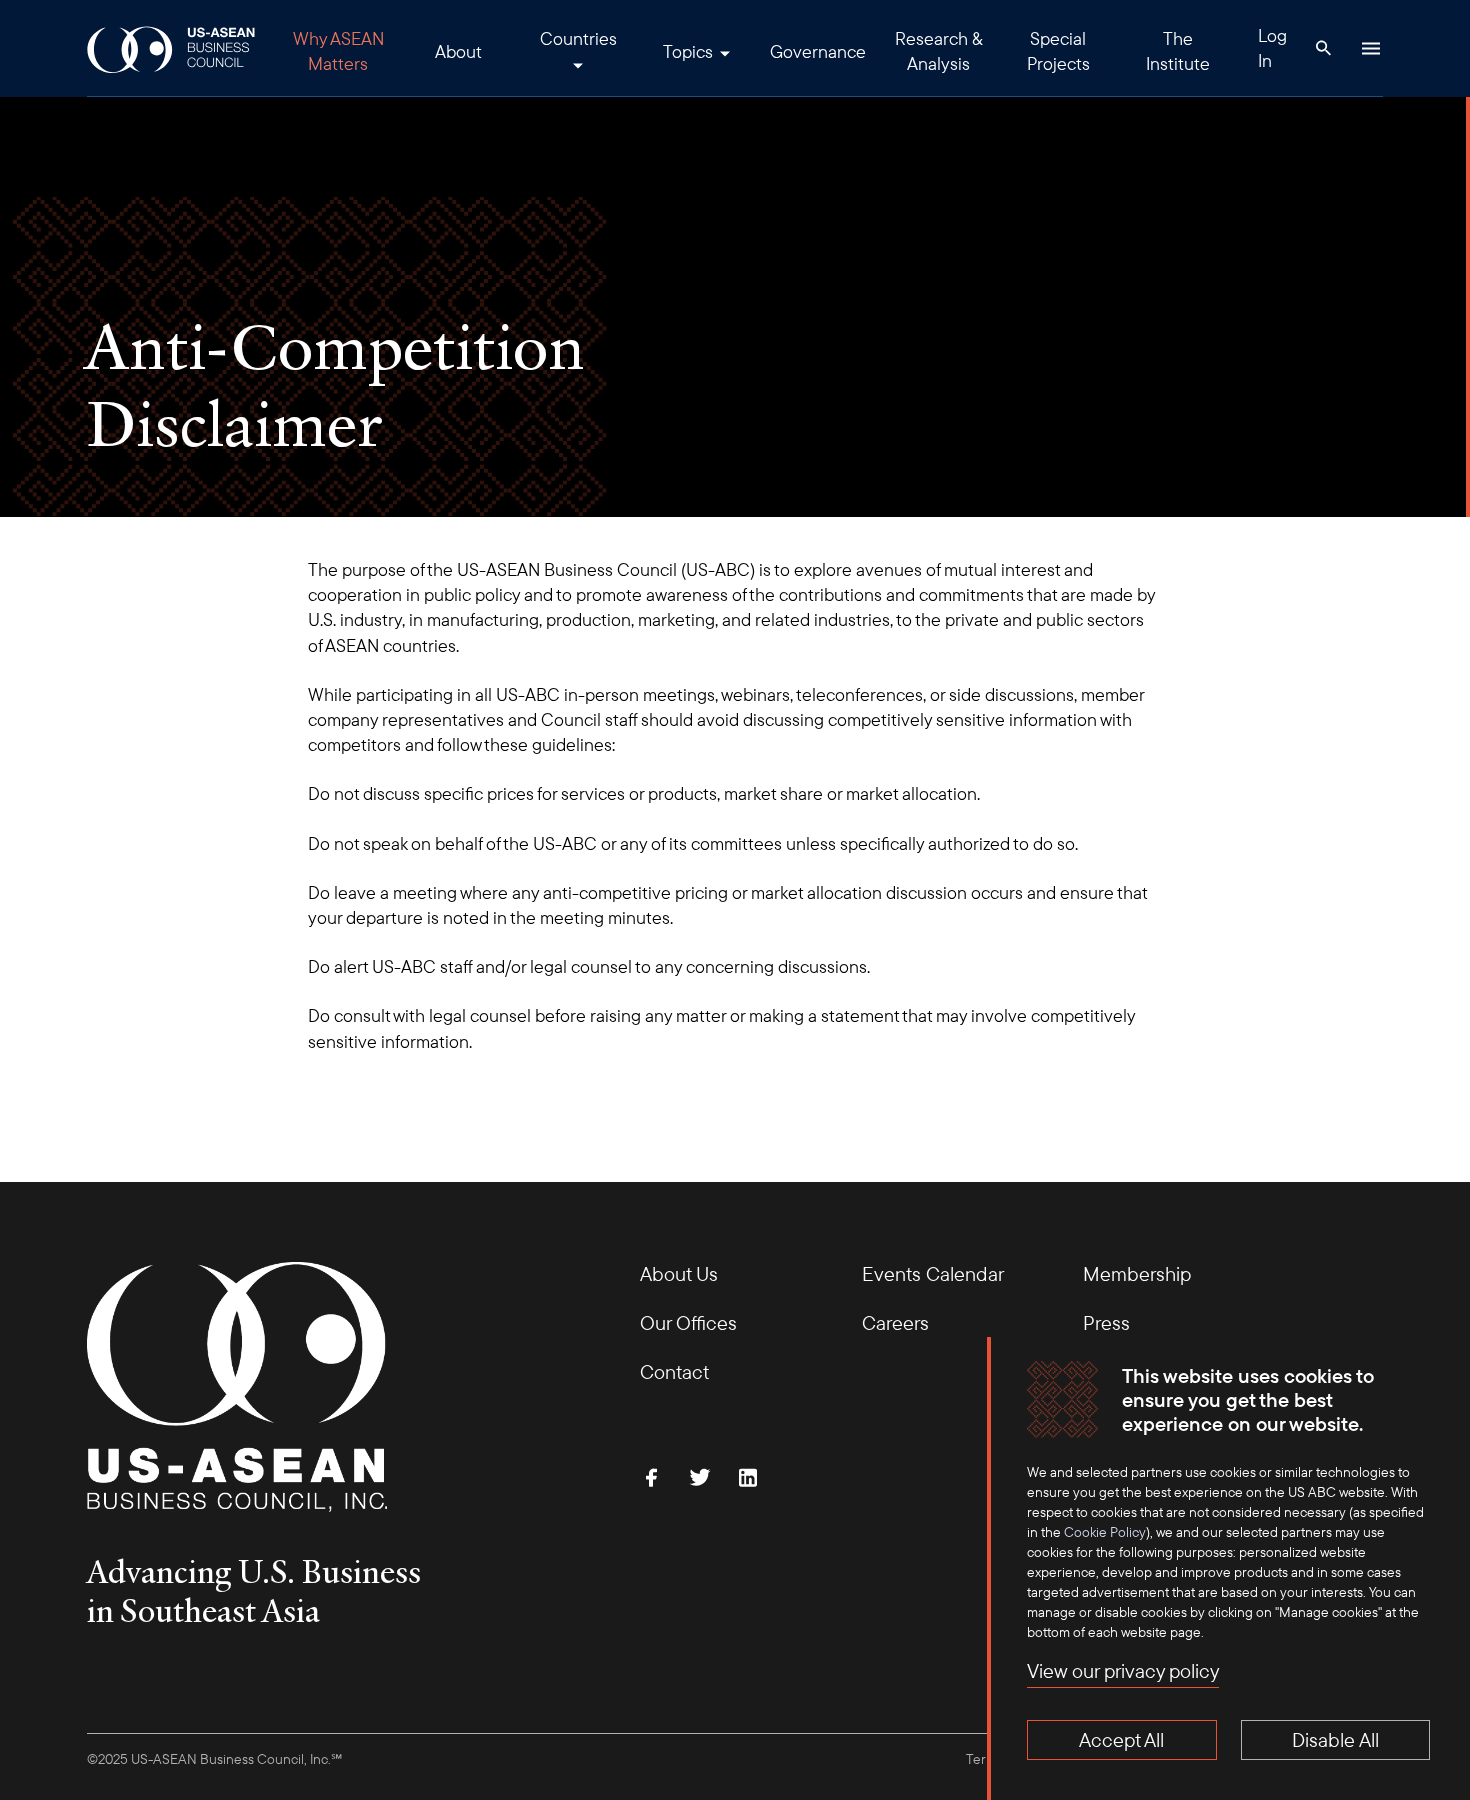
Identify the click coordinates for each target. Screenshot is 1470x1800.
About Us (679, 1273)
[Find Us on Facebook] (652, 1477)
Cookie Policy (1105, 1532)
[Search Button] (1323, 48)
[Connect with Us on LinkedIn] (748, 1477)
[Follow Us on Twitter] (700, 1477)
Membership (1137, 1273)
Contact (674, 1371)
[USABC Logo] (172, 48)
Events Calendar (933, 1273)
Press (1106, 1322)
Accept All (1121, 1739)
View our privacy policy (1123, 1670)
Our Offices (688, 1322)
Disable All (1335, 1739)
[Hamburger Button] (1371, 48)
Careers (895, 1322)
